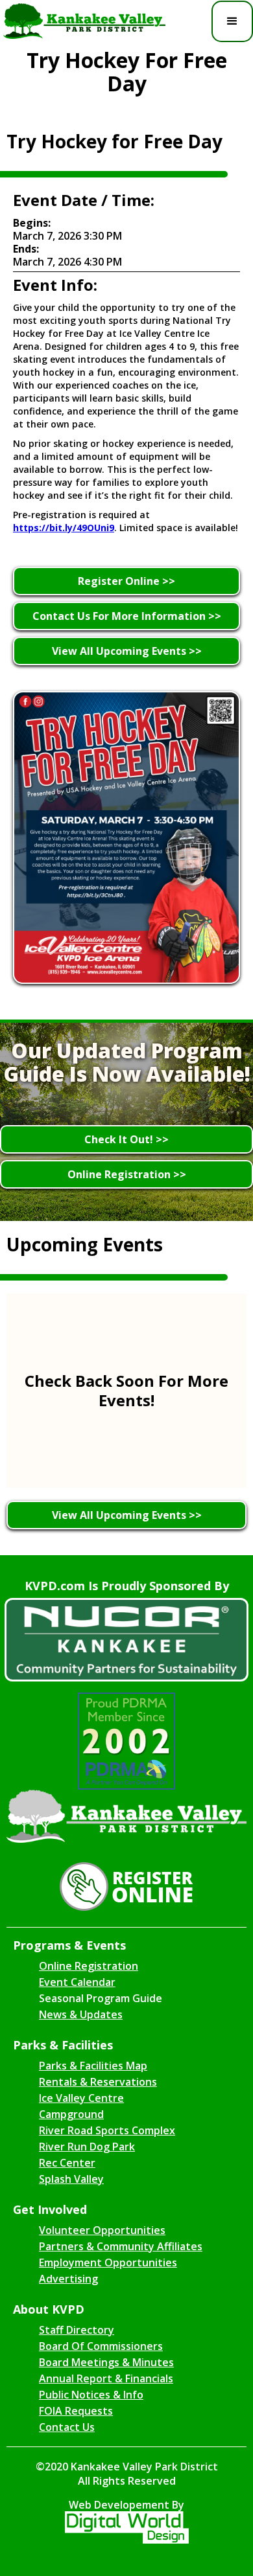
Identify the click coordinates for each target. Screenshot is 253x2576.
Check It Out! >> (126, 1139)
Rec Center (67, 2163)
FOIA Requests (76, 2411)
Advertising (68, 2279)
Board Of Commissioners (101, 2346)
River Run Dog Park (87, 2147)
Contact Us (67, 2427)
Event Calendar (77, 1982)
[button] (232, 21)
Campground (71, 2114)
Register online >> (126, 581)
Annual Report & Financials (106, 2378)
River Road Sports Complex (107, 2130)
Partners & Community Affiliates (121, 2246)
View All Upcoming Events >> (127, 651)
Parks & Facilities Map (93, 2066)
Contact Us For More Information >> (127, 616)
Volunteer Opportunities (102, 2230)
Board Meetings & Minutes (106, 2362)
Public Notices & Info (91, 2395)
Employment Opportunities (108, 2263)
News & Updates (81, 2014)
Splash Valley (71, 2179)
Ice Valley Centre (81, 2098)
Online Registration (89, 1966)
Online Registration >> (127, 1174)
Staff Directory (77, 2330)
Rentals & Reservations (98, 2082)
